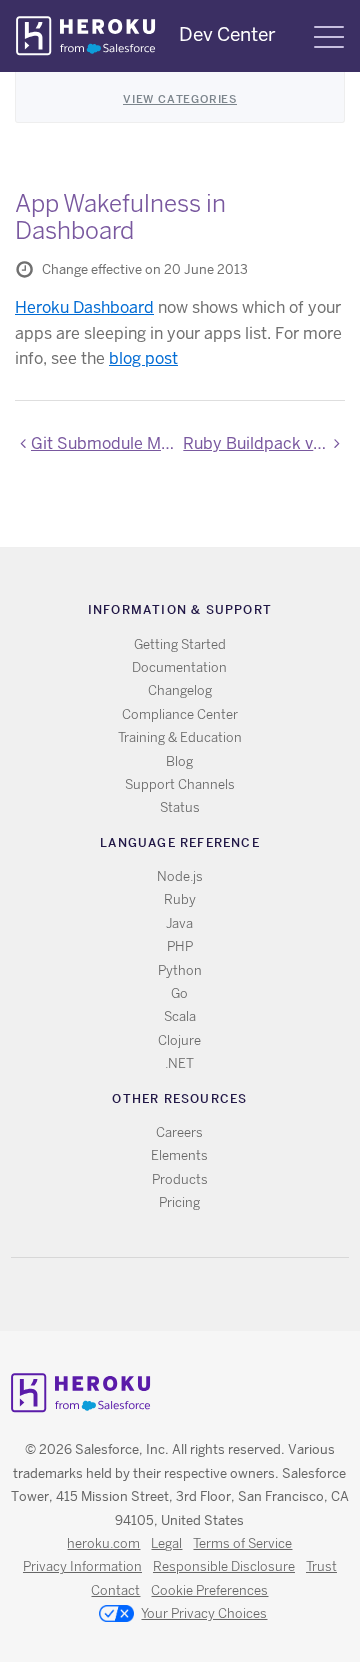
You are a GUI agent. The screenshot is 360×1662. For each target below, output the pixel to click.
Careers (179, 1132)
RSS (133, 1294)
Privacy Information (82, 1566)
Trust (321, 1566)
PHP (180, 946)
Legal (166, 1543)
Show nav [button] (329, 37)
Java (179, 923)
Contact (115, 1590)
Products (180, 1179)
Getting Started (180, 644)
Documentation (179, 667)
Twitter (162, 1294)
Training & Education (180, 737)
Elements (179, 1155)
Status (180, 807)
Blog (179, 761)
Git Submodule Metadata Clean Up (104, 443)
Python (180, 970)
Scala (180, 1016)
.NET (179, 1063)
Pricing (179, 1202)
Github (191, 1294)
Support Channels (180, 784)
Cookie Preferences (209, 1590)
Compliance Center (180, 714)
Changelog (180, 690)
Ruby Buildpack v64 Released (264, 443)
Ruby (180, 899)
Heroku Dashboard (84, 307)
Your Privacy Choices (204, 1613)
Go (179, 993)
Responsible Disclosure (224, 1566)
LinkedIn (220, 1294)
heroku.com (103, 1543)
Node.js (180, 876)
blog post (143, 358)
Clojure (179, 1040)
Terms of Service (242, 1543)
